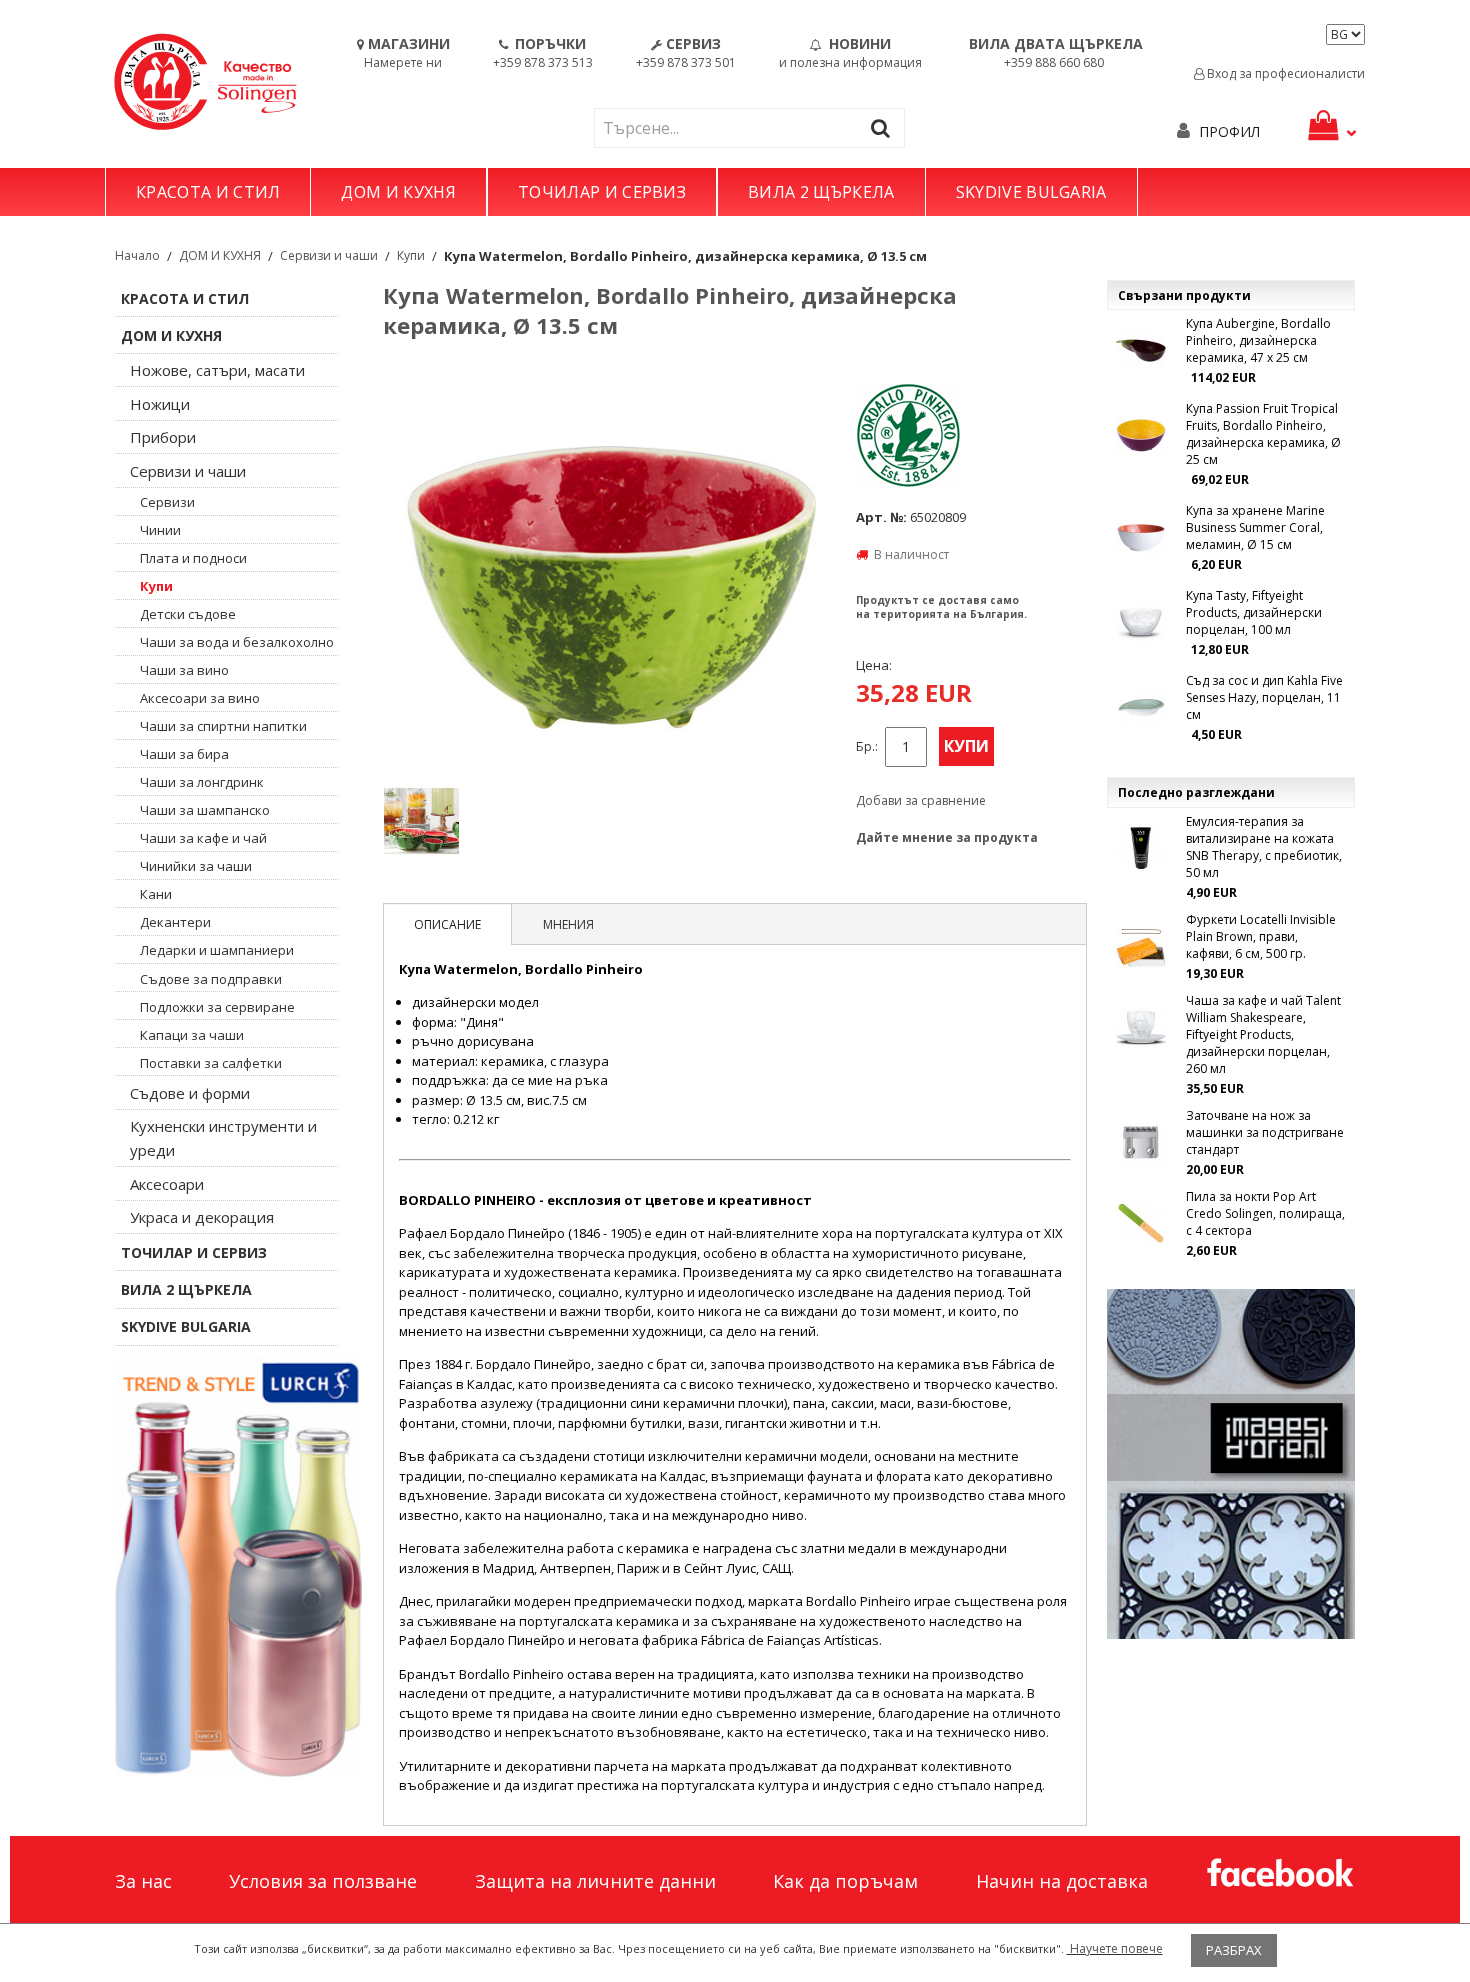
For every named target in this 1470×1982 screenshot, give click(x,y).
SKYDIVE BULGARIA (1031, 192)
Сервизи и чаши (329, 255)
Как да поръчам (845, 1881)
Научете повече (1115, 1948)
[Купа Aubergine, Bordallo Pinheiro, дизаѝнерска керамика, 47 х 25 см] (1141, 350)
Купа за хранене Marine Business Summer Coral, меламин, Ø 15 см (1255, 527)
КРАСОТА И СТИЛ (208, 192)
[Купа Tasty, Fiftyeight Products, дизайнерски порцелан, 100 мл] (1141, 622)
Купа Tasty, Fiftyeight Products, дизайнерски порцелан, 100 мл (1254, 612)
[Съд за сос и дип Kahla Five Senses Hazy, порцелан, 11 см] (1141, 707)
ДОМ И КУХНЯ (398, 192)
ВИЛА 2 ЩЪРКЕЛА (821, 192)
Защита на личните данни (595, 1881)
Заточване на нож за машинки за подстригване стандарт (1265, 1132)
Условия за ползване (323, 1881)
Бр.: (867, 746)
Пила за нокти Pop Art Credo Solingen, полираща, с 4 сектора (1265, 1213)
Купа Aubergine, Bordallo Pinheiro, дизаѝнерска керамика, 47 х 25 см (1258, 340)
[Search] (885, 127)
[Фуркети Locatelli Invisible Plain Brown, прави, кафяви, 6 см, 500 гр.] (1141, 946)
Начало (137, 255)
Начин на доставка (1062, 1881)
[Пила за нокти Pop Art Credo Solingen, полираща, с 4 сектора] (1141, 1223)
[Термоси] (239, 1567)
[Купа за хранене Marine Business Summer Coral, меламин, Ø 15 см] (1141, 537)
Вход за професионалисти (1284, 73)
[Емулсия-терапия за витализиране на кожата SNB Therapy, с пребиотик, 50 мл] (1141, 848)
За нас (143, 1881)
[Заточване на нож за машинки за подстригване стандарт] (1141, 1142)
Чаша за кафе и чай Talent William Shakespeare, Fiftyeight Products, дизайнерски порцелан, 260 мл (1263, 1034)
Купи (411, 255)
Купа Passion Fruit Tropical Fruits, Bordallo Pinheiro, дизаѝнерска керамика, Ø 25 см (1263, 434)
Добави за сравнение (921, 800)
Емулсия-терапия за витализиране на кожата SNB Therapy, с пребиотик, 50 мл (1264, 847)
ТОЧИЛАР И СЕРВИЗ (602, 192)
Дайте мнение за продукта (947, 837)
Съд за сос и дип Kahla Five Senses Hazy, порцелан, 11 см (1264, 697)
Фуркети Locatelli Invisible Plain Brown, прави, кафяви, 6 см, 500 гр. (1261, 936)
